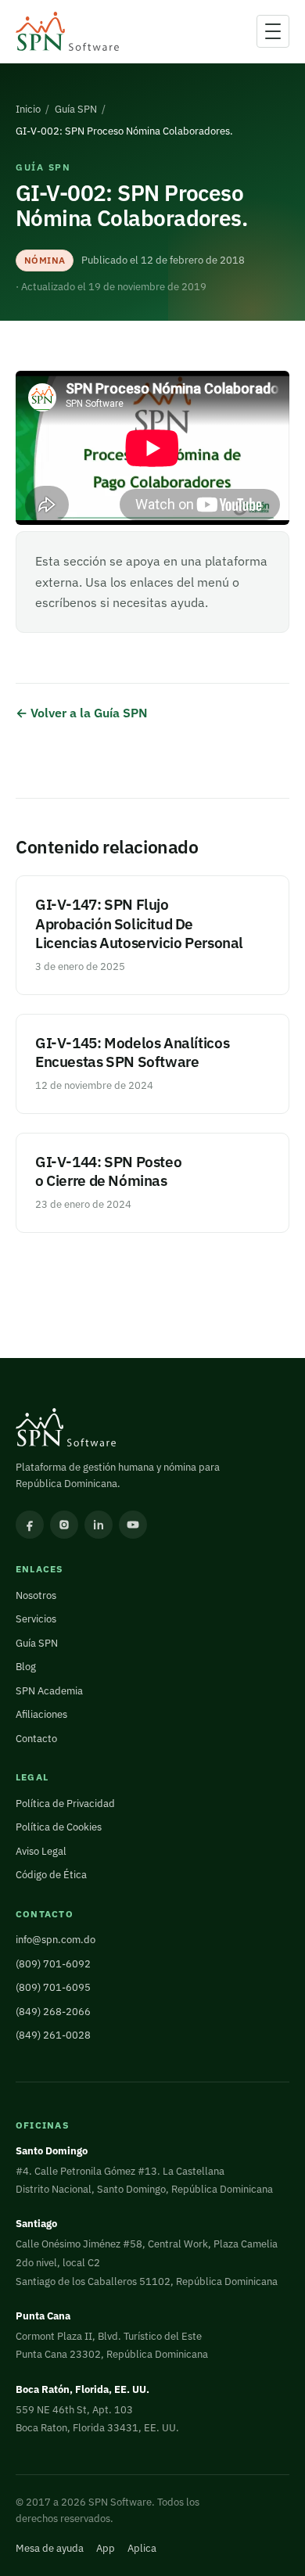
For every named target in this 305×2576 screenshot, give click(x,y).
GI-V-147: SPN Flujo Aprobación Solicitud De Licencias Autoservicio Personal (139, 923)
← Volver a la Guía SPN (82, 712)
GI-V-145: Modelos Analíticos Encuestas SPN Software (132, 1052)
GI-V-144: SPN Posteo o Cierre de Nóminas (108, 1171)
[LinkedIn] (99, 1525)
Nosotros (36, 1595)
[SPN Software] (67, 32)
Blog (26, 1667)
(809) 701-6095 (53, 1987)
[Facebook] (30, 1525)
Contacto (36, 1739)
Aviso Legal (41, 1851)
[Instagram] (64, 1525)
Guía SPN (76, 109)
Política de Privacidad (65, 1804)
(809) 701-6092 (53, 1964)
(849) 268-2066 (53, 2012)
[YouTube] (133, 1525)
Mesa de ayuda (50, 2548)
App (106, 2548)
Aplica (142, 2548)
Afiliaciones (41, 1714)
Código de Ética (51, 1875)
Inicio (28, 109)
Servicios (36, 1619)
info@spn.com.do (56, 1940)
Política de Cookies (59, 1827)
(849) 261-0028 (53, 2035)
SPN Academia (49, 1691)
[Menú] (273, 31)
